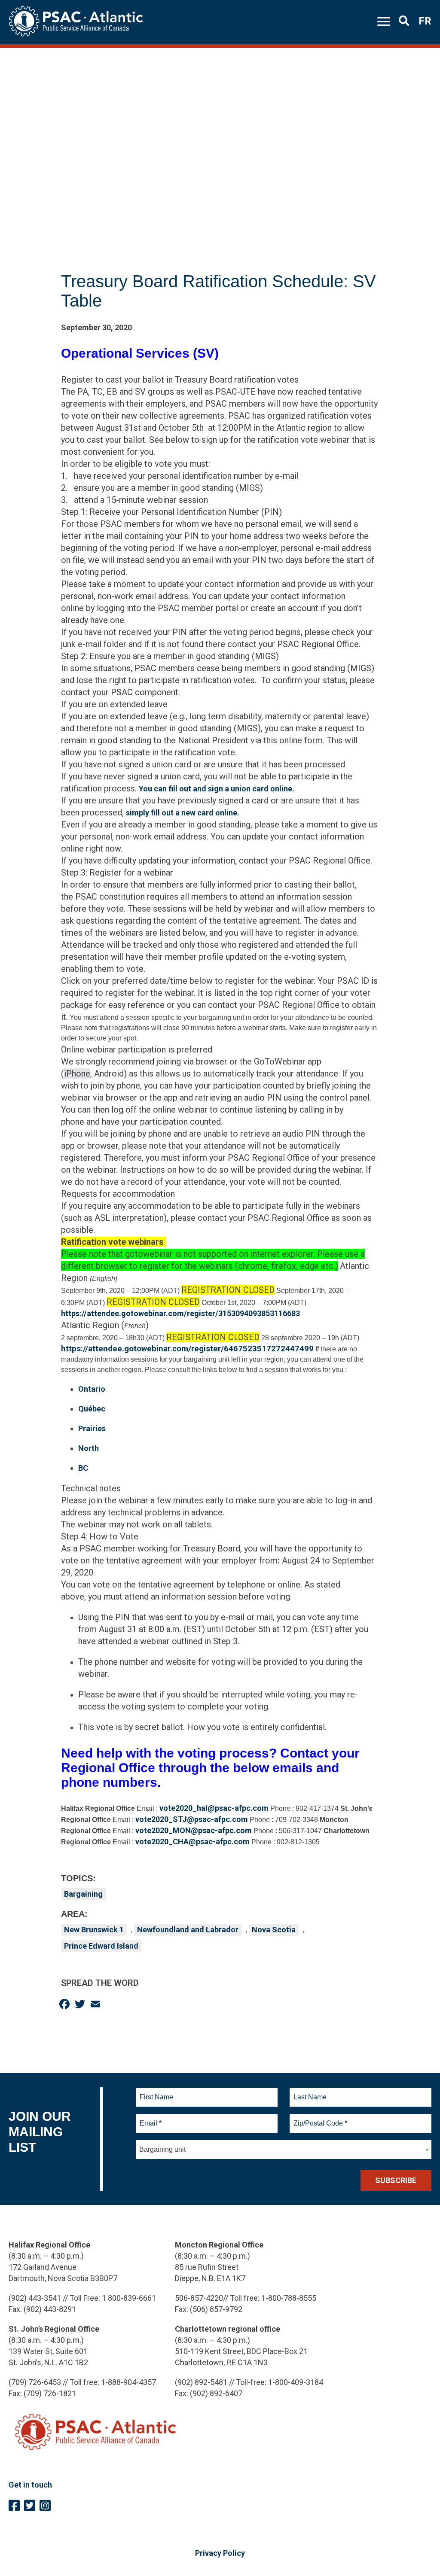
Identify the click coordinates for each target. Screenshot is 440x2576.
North (89, 1448)
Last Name (309, 2092)
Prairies (92, 1428)
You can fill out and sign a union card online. (217, 789)
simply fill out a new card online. (183, 813)
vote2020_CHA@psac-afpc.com (192, 1842)
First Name (156, 2092)
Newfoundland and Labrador (188, 1930)
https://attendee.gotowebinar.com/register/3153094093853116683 (180, 1313)
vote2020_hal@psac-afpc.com (214, 1808)
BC (83, 1468)
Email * (150, 2118)
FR (425, 21)
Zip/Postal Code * (319, 2118)
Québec (92, 1409)
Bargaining (83, 1894)
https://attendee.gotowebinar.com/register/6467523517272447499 (187, 1349)
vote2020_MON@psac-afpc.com (194, 1830)
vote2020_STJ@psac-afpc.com (192, 1819)
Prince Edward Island (101, 1946)
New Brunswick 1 (94, 1930)
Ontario (92, 1389)
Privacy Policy (220, 2553)
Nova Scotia (274, 1930)
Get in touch (30, 2485)
